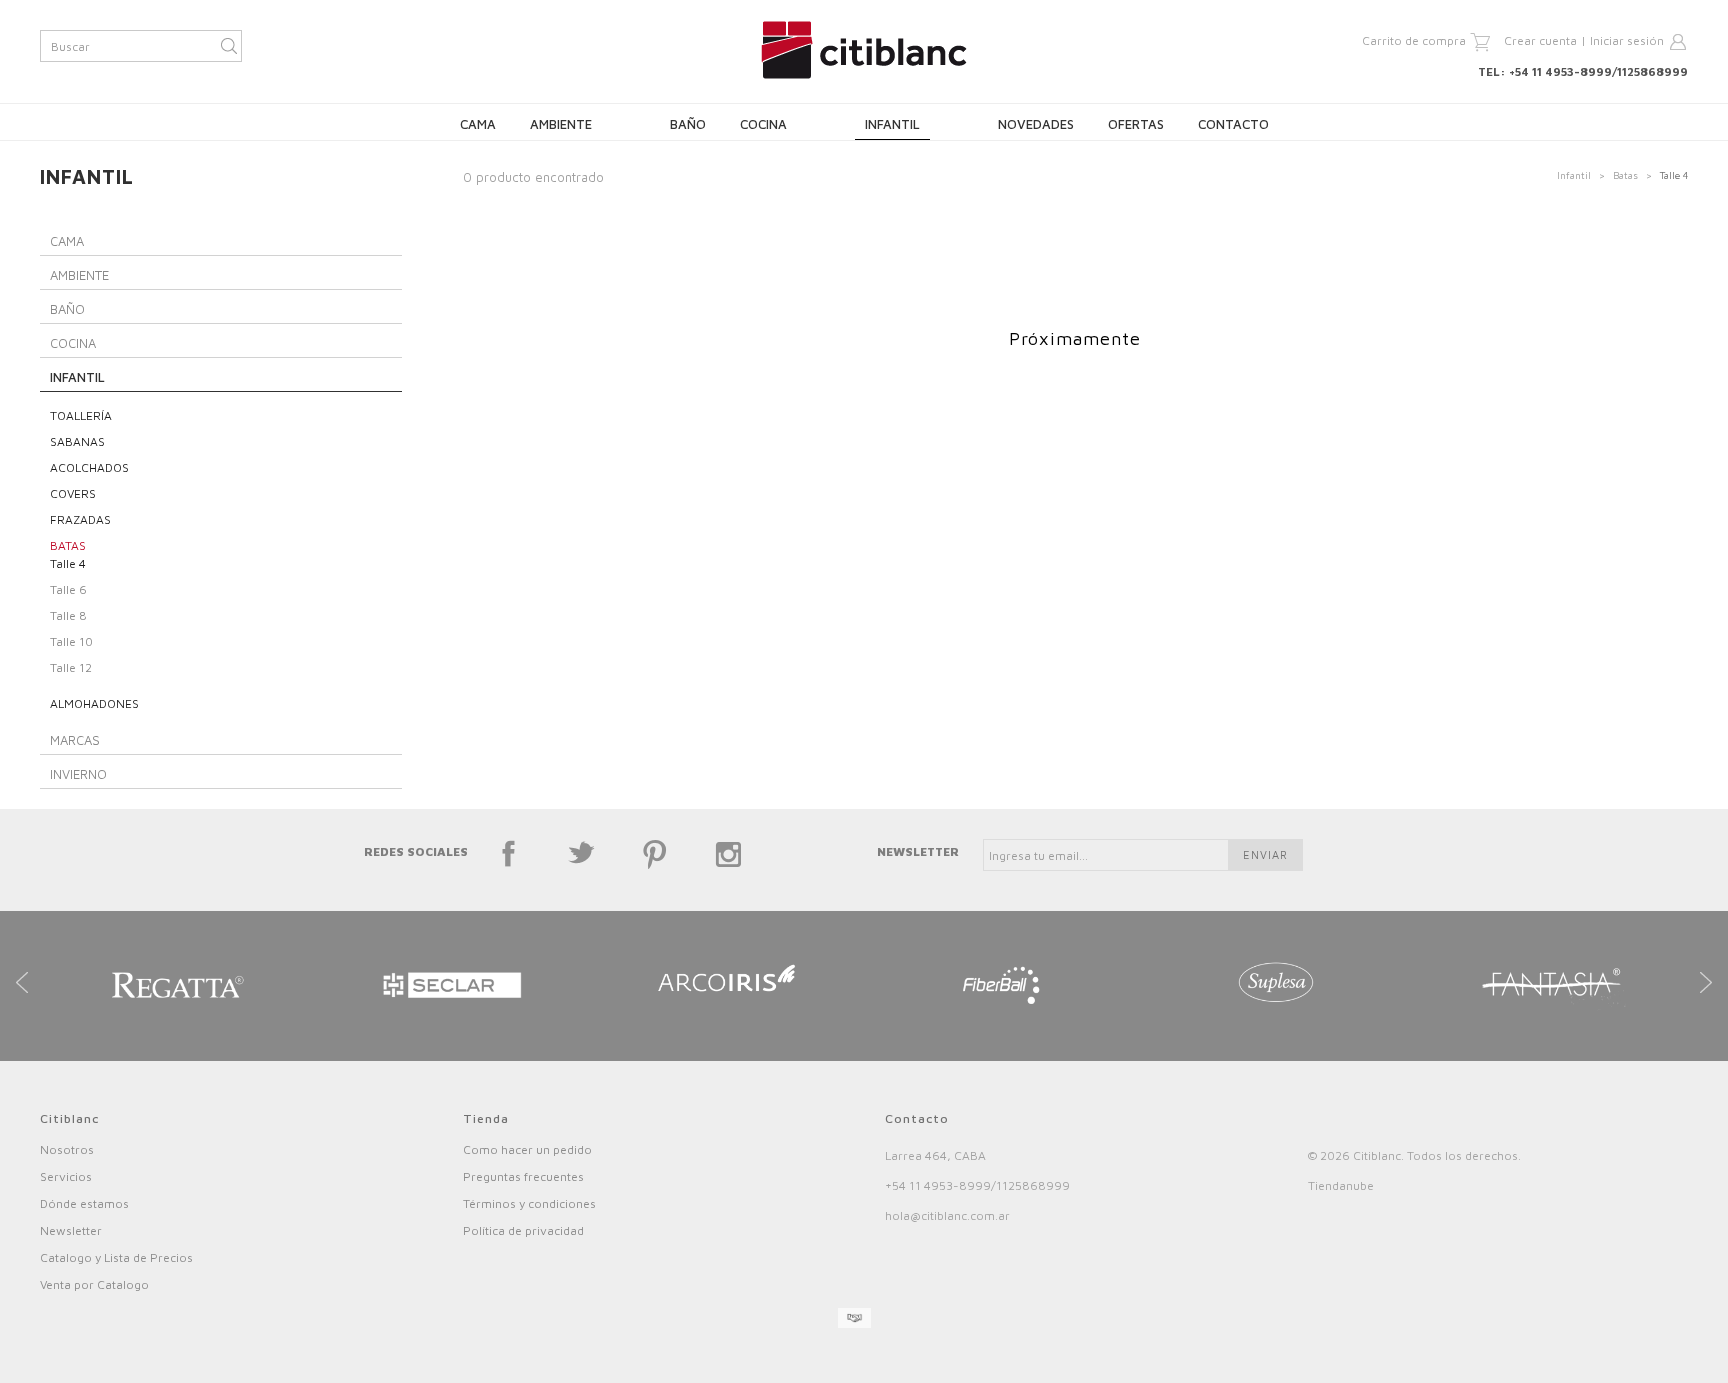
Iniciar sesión (1627, 40)
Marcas (75, 740)
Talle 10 (71, 641)
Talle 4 (68, 563)
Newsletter (71, 1230)
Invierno (78, 774)
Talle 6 (68, 589)
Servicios (66, 1176)
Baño (688, 124)
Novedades (1036, 124)
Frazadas (80, 519)
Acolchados (89, 467)
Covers (73, 493)
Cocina (763, 124)
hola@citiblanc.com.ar (947, 1215)
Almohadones (94, 703)
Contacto (1233, 124)
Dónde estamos (84, 1203)
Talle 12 (71, 667)
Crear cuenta (1540, 40)
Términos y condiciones (529, 1203)
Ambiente (561, 124)
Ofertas (1136, 124)
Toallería (81, 415)
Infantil (892, 124)
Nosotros (67, 1149)
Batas (1625, 175)
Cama (478, 124)
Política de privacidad (523, 1230)
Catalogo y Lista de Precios (116, 1257)
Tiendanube (1341, 1185)
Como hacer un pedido (527, 1149)
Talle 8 (68, 615)
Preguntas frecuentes (523, 1176)
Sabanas (77, 441)
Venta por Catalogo (94, 1284)
